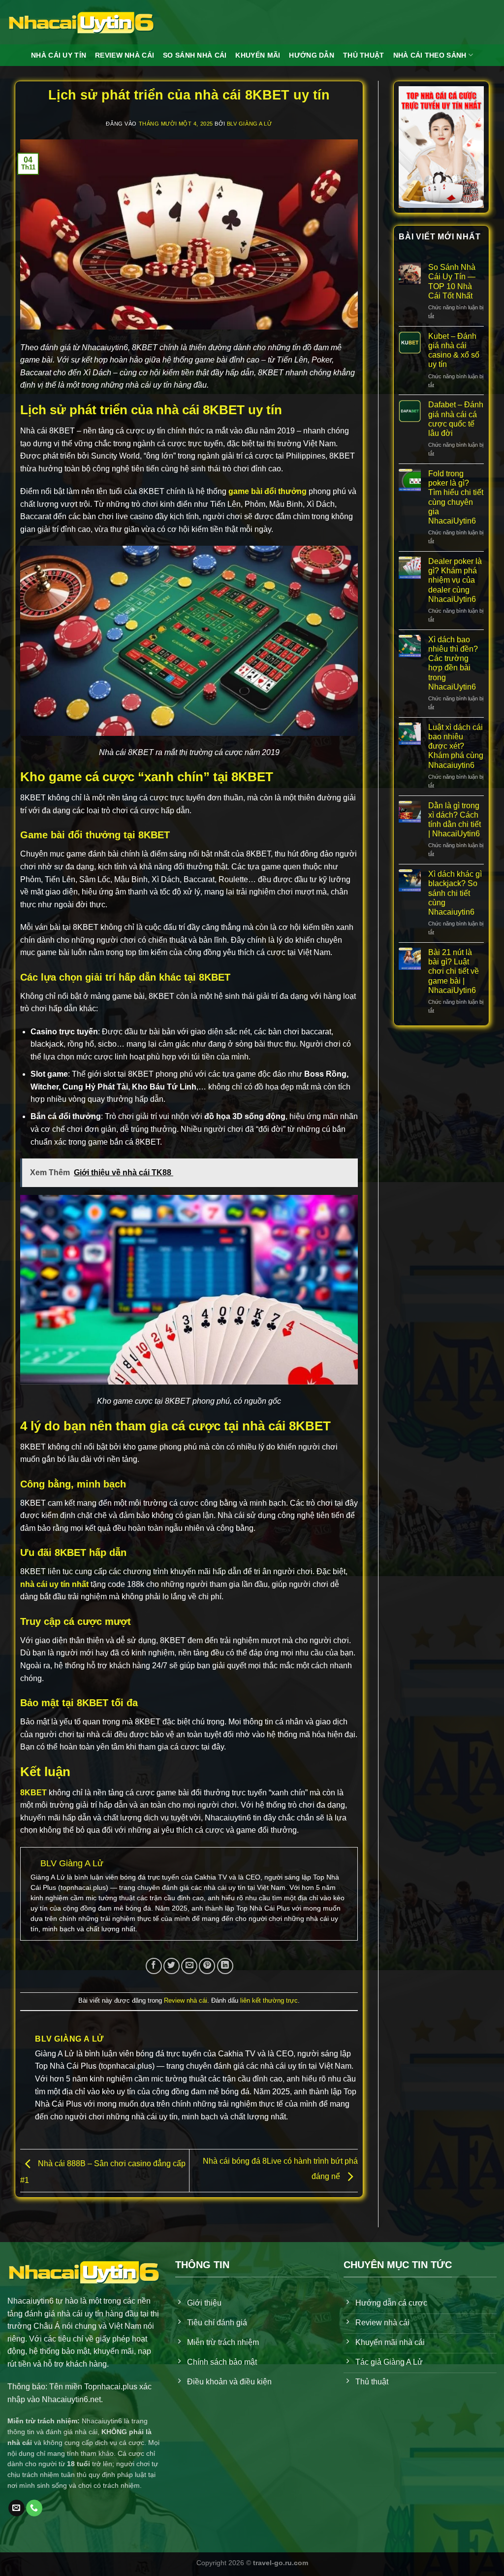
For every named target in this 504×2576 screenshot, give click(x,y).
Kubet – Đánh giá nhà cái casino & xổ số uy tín (454, 350)
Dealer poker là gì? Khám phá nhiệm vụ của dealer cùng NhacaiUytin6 (455, 580)
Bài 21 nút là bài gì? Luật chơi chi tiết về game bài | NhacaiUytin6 (454, 971)
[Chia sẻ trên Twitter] (172, 1966)
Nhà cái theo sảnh (430, 55)
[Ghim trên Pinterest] (207, 1966)
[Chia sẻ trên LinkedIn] (225, 1966)
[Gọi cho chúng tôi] (34, 2508)
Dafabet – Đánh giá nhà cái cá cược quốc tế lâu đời (456, 419)
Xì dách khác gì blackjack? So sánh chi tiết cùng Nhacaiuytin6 (455, 893)
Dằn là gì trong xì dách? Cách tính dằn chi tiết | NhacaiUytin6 (455, 820)
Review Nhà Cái (125, 55)
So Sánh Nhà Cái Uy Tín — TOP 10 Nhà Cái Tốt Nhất (452, 281)
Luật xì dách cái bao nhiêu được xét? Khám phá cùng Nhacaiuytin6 (456, 746)
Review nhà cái (186, 2000)
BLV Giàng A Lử (250, 124)
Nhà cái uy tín (59, 55)
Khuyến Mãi (258, 55)
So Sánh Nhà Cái (195, 55)
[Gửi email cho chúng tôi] (16, 2508)
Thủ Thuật (364, 55)
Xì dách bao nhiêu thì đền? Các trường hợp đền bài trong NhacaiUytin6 (453, 663)
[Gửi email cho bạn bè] (189, 1966)
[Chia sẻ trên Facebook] (154, 1966)
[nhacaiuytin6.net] (81, 22)
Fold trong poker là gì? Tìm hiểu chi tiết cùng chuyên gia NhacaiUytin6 (456, 497)
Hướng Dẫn (312, 55)
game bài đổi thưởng (268, 491)
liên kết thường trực (269, 2000)
